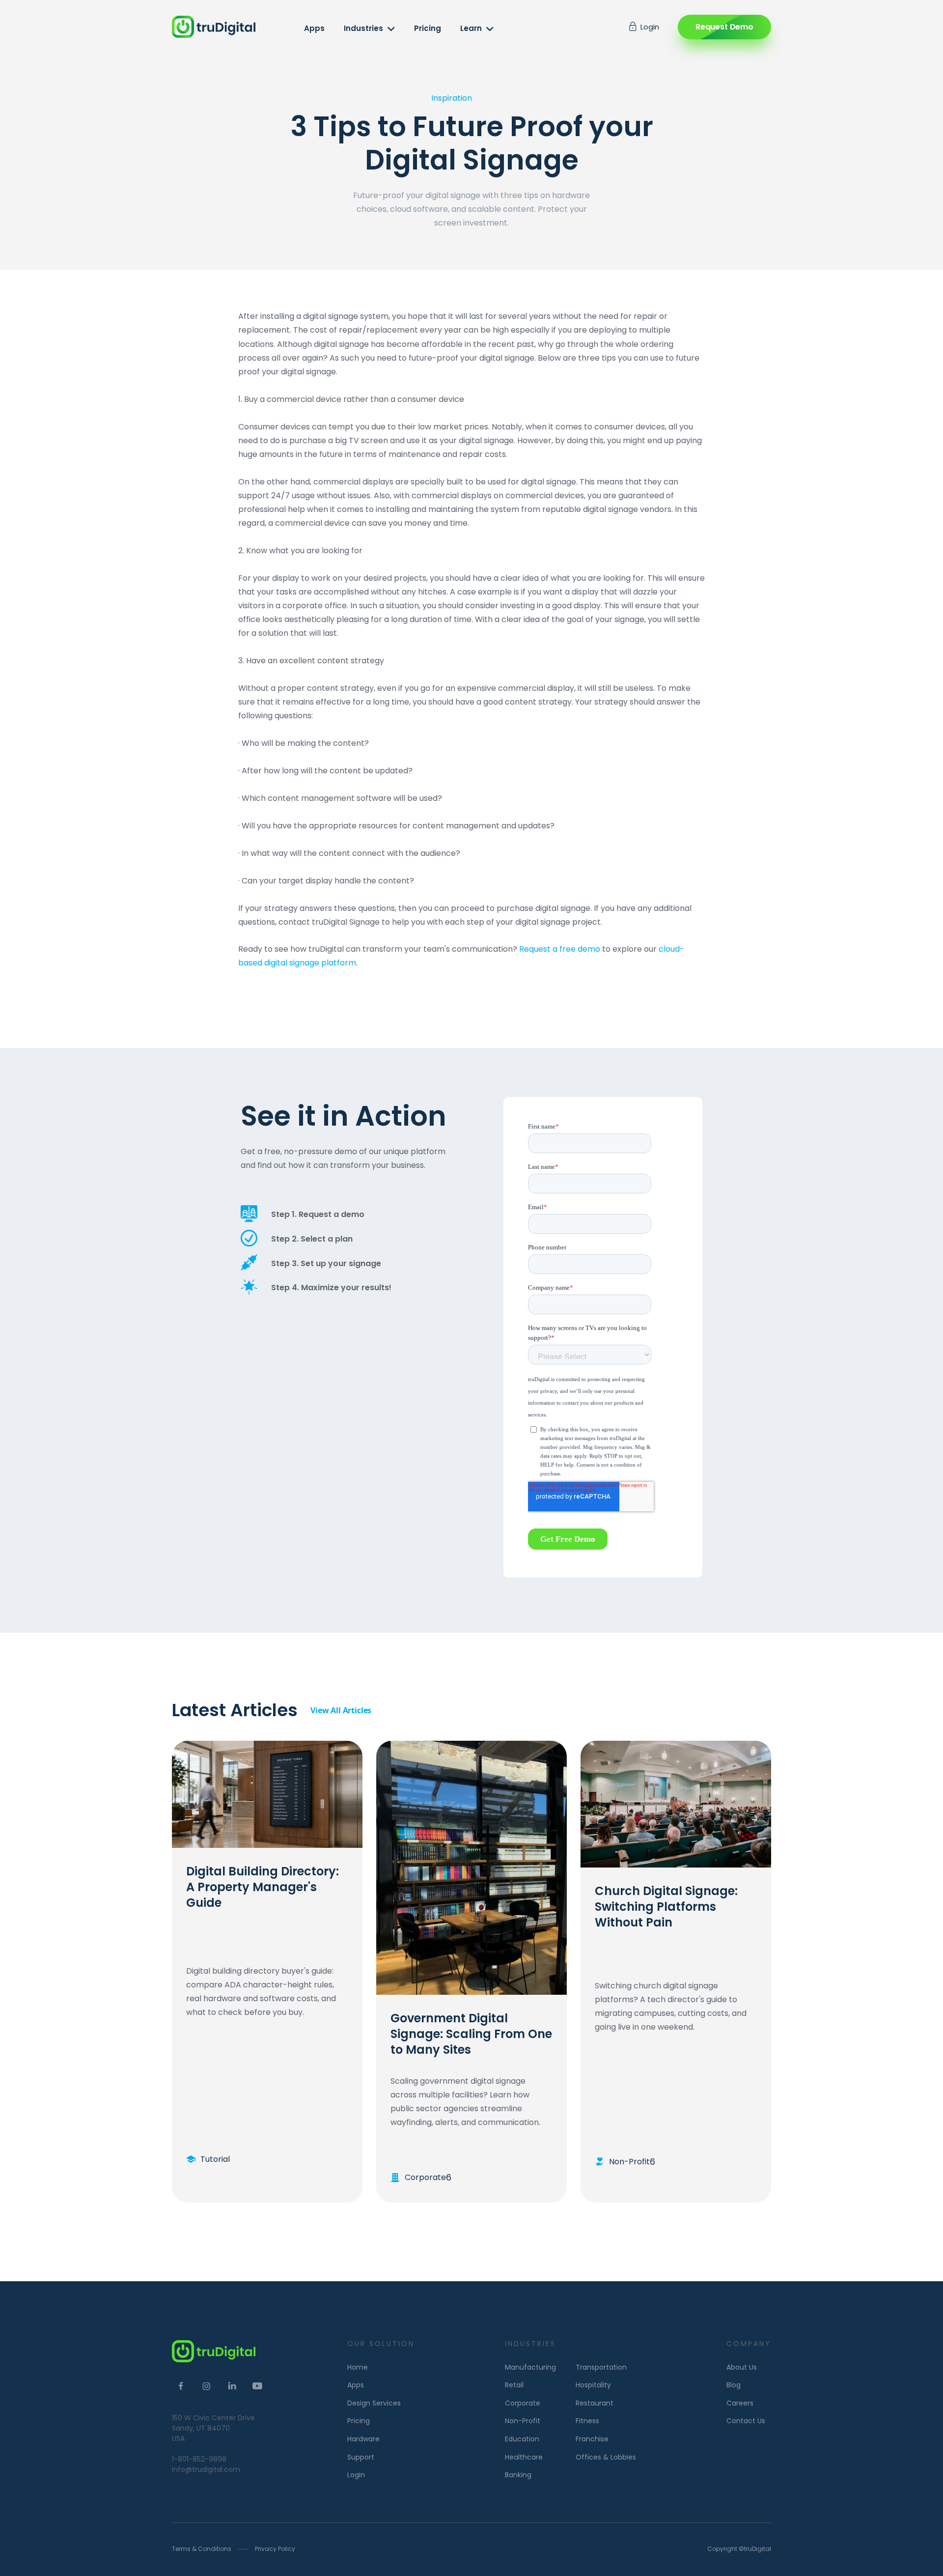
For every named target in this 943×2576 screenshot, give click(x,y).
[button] (370, 28)
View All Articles (341, 1710)
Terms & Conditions (202, 2549)
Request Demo (724, 27)
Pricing (428, 28)
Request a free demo (560, 949)
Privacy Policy (275, 2549)
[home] (214, 27)
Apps (314, 28)
